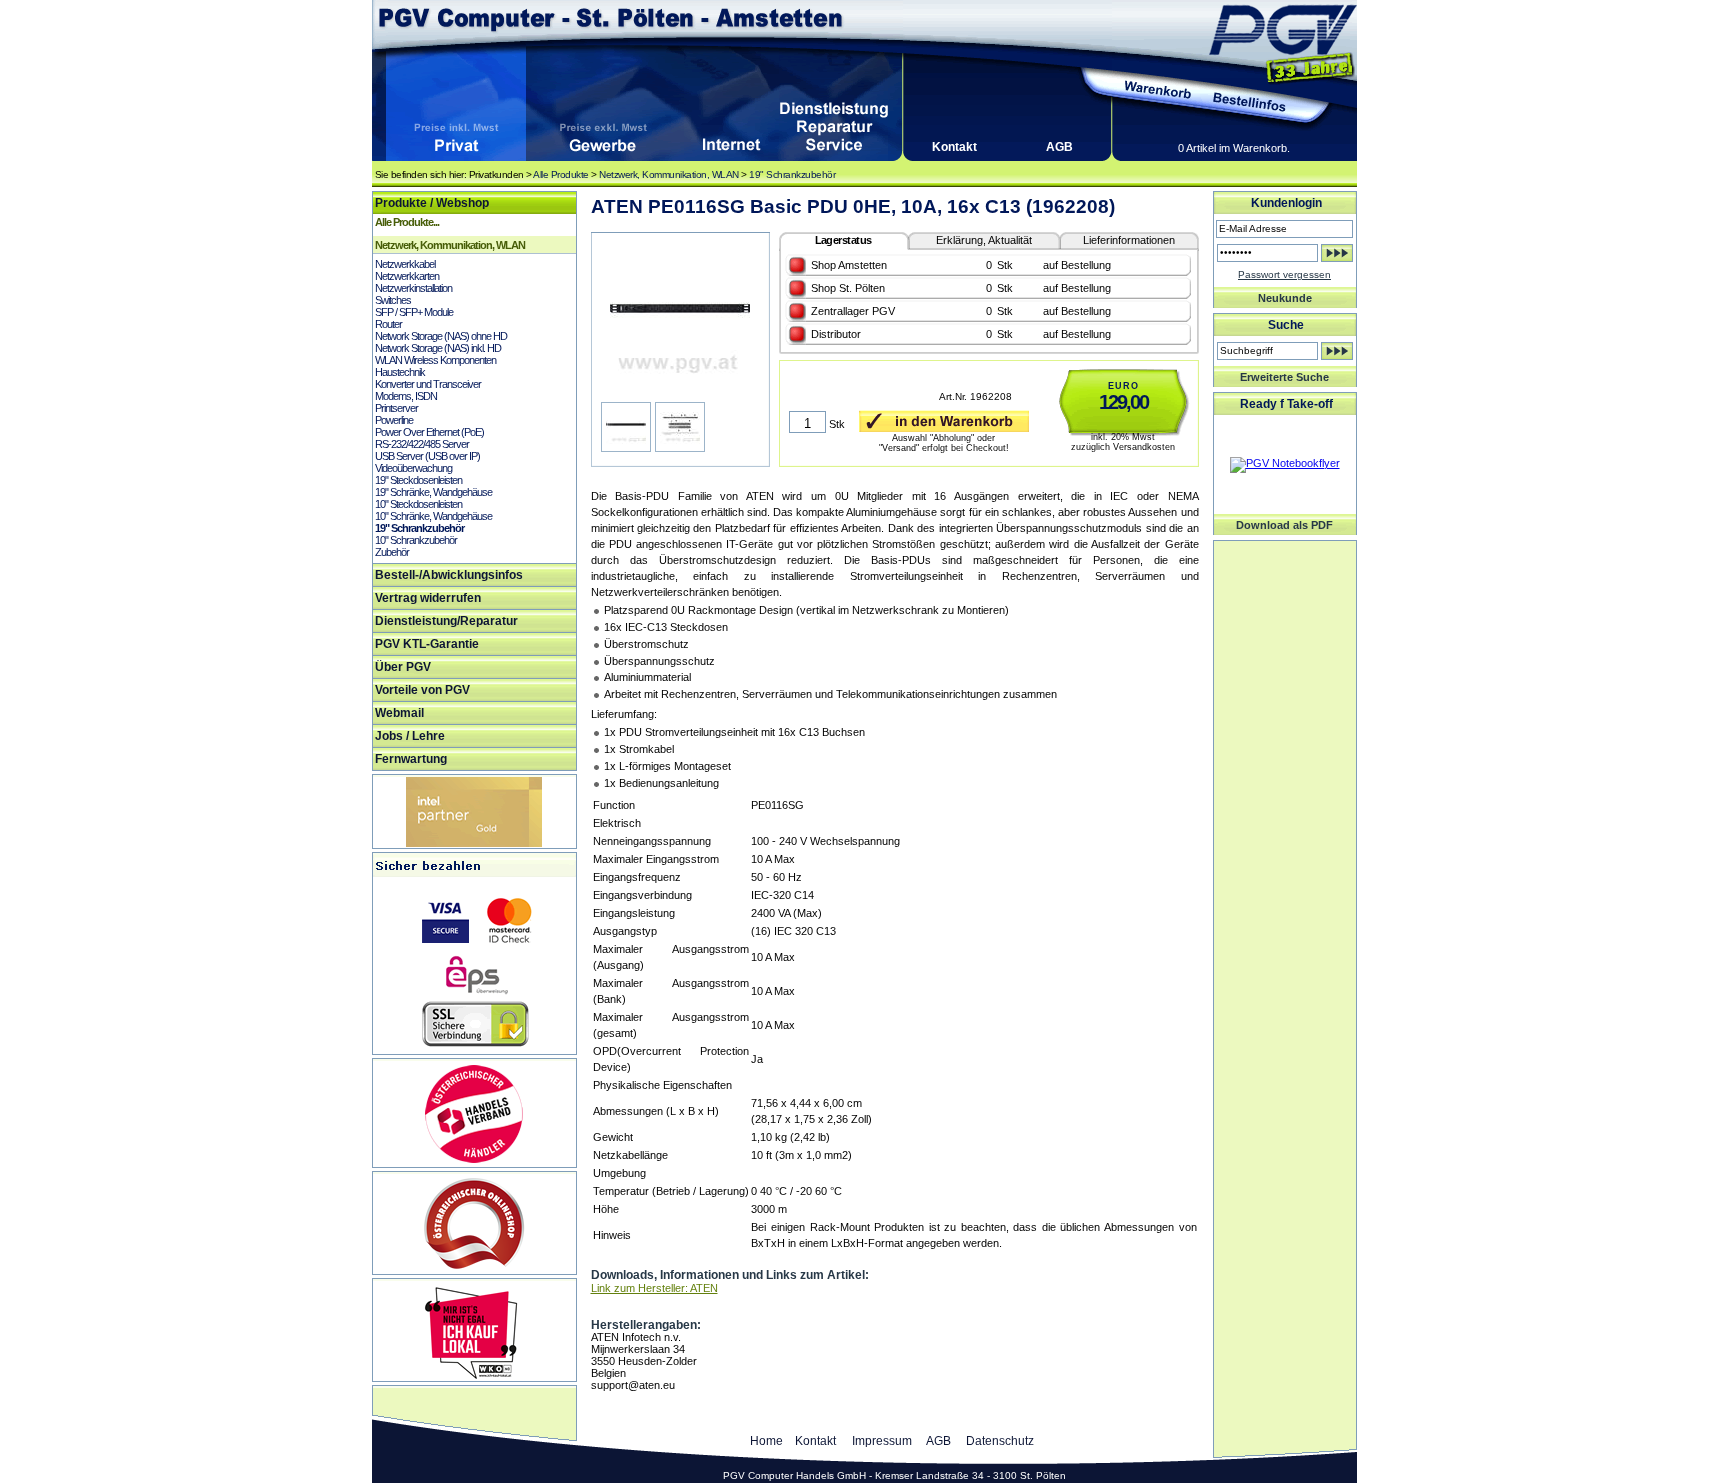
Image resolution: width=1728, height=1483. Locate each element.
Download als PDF (1284, 525)
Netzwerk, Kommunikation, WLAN (669, 174)
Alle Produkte (561, 174)
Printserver (396, 408)
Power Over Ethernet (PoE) (429, 432)
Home (766, 1441)
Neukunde (1285, 298)
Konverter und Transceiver (428, 384)
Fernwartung (411, 759)
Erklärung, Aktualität (984, 240)
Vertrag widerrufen (428, 598)
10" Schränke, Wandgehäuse (433, 516)
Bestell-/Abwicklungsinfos (449, 575)
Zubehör (392, 552)
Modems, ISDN (406, 396)
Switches (393, 300)
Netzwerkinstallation (413, 288)
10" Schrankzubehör (416, 540)
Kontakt (954, 147)
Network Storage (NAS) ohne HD (441, 336)
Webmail (399, 713)
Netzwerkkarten (407, 276)
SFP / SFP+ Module (414, 312)
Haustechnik (400, 372)
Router (388, 324)
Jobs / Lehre (410, 736)
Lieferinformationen (1129, 240)
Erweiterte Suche (1284, 377)
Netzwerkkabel (405, 264)
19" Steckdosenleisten (418, 480)
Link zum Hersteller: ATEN (654, 1288)
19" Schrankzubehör (792, 174)
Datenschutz (1000, 1441)
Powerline (394, 420)
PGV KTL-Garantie (427, 644)
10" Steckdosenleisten (418, 504)
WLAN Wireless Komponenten (435, 360)
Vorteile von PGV (422, 690)
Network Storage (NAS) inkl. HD (438, 348)
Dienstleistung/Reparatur (446, 621)
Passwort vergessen (1284, 274)
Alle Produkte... (407, 222)
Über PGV (403, 667)
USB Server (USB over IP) (427, 456)
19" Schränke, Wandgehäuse (433, 492)
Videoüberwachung (413, 468)
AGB (1059, 147)
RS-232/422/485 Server (422, 444)
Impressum (882, 1441)
